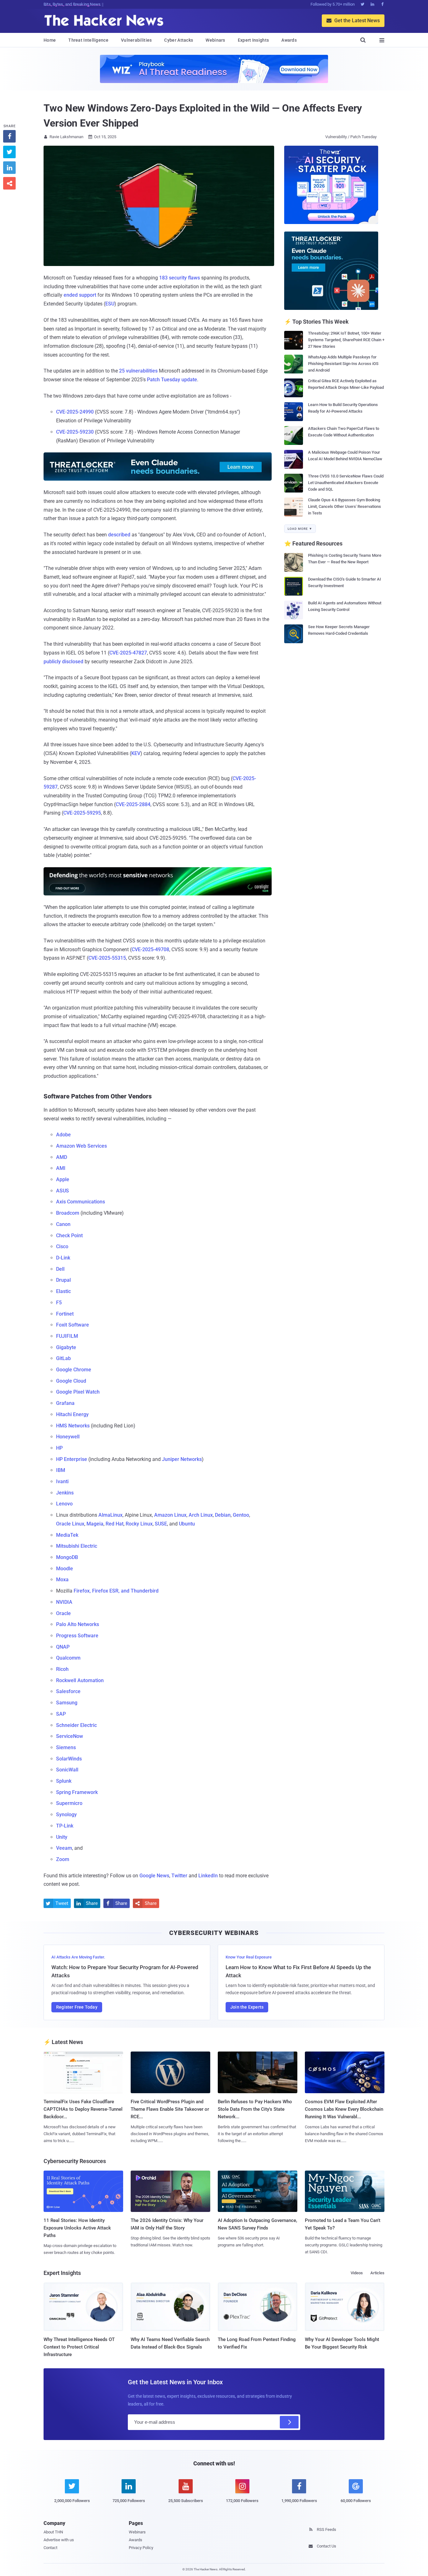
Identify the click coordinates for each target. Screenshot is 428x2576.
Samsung (67, 1703)
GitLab (63, 1358)
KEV (136, 753)
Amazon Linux (170, 1515)
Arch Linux (201, 1515)
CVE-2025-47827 (128, 653)
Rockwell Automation (80, 1680)
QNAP (63, 1647)
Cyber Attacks (179, 40)
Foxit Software (73, 1325)
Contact (50, 2548)
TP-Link (65, 1826)
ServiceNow (70, 1736)
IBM (61, 1470)
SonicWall (67, 1770)
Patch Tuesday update (172, 380)
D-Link (63, 1258)
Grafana (65, 1403)
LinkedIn (208, 1876)
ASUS (63, 1191)
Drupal (63, 1280)
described (119, 535)
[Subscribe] (289, 2422)
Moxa (62, 1580)
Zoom (63, 1859)
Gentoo (241, 1515)
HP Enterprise (72, 1459)
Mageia (95, 1524)
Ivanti (62, 1481)
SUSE (161, 1524)
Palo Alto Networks (78, 1624)
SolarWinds (69, 1759)
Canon (63, 1224)
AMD (62, 1157)
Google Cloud (71, 1381)
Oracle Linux (70, 1524)
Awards (289, 40)
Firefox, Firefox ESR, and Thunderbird (116, 1591)
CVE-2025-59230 (75, 432)
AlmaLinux (110, 1515)
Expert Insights (253, 40)
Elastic (63, 1291)
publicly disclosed (63, 662)
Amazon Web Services (81, 1146)
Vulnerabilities (136, 40)
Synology (66, 1815)
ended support (80, 295)
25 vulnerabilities (138, 371)
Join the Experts (247, 2007)
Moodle (65, 1569)
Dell (60, 1269)
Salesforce (68, 1691)
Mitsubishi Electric (77, 1546)
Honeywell (68, 1437)
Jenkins (65, 1493)
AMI (61, 1168)
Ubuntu (187, 1524)
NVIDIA (64, 1602)
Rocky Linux (139, 1524)
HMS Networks (73, 1426)
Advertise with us (59, 2540)
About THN (53, 2532)
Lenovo (64, 1504)
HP (59, 1448)
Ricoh (62, 1669)
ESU (110, 304)
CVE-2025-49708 (150, 949)
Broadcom (68, 1213)
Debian (223, 1515)
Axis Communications (81, 1202)
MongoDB (67, 1557)
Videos (357, 2273)
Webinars (215, 40)
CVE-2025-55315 (107, 958)
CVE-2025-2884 (133, 804)
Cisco (62, 1246)
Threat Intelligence (88, 40)
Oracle (63, 1613)
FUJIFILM (67, 1336)
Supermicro (69, 1803)
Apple (63, 1179)
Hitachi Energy (72, 1414)
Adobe (63, 1135)
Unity (62, 1837)
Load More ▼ (300, 529)
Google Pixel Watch (78, 1392)
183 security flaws (180, 278)
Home (50, 40)
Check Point (69, 1236)
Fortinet (65, 1314)
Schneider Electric (76, 1725)
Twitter (179, 1876)
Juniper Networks (182, 1459)
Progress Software (77, 1636)
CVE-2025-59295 (82, 813)
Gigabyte (66, 1347)
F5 (59, 1303)
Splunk (64, 1781)
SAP (61, 1714)
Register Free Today (77, 2007)
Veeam (64, 1848)
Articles (377, 2273)
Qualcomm (68, 1658)
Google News (154, 1876)
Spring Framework (77, 1792)
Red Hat (115, 1524)
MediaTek (67, 1535)
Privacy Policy (141, 2548)
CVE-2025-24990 (75, 412)
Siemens (66, 1747)
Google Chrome (74, 1370)
